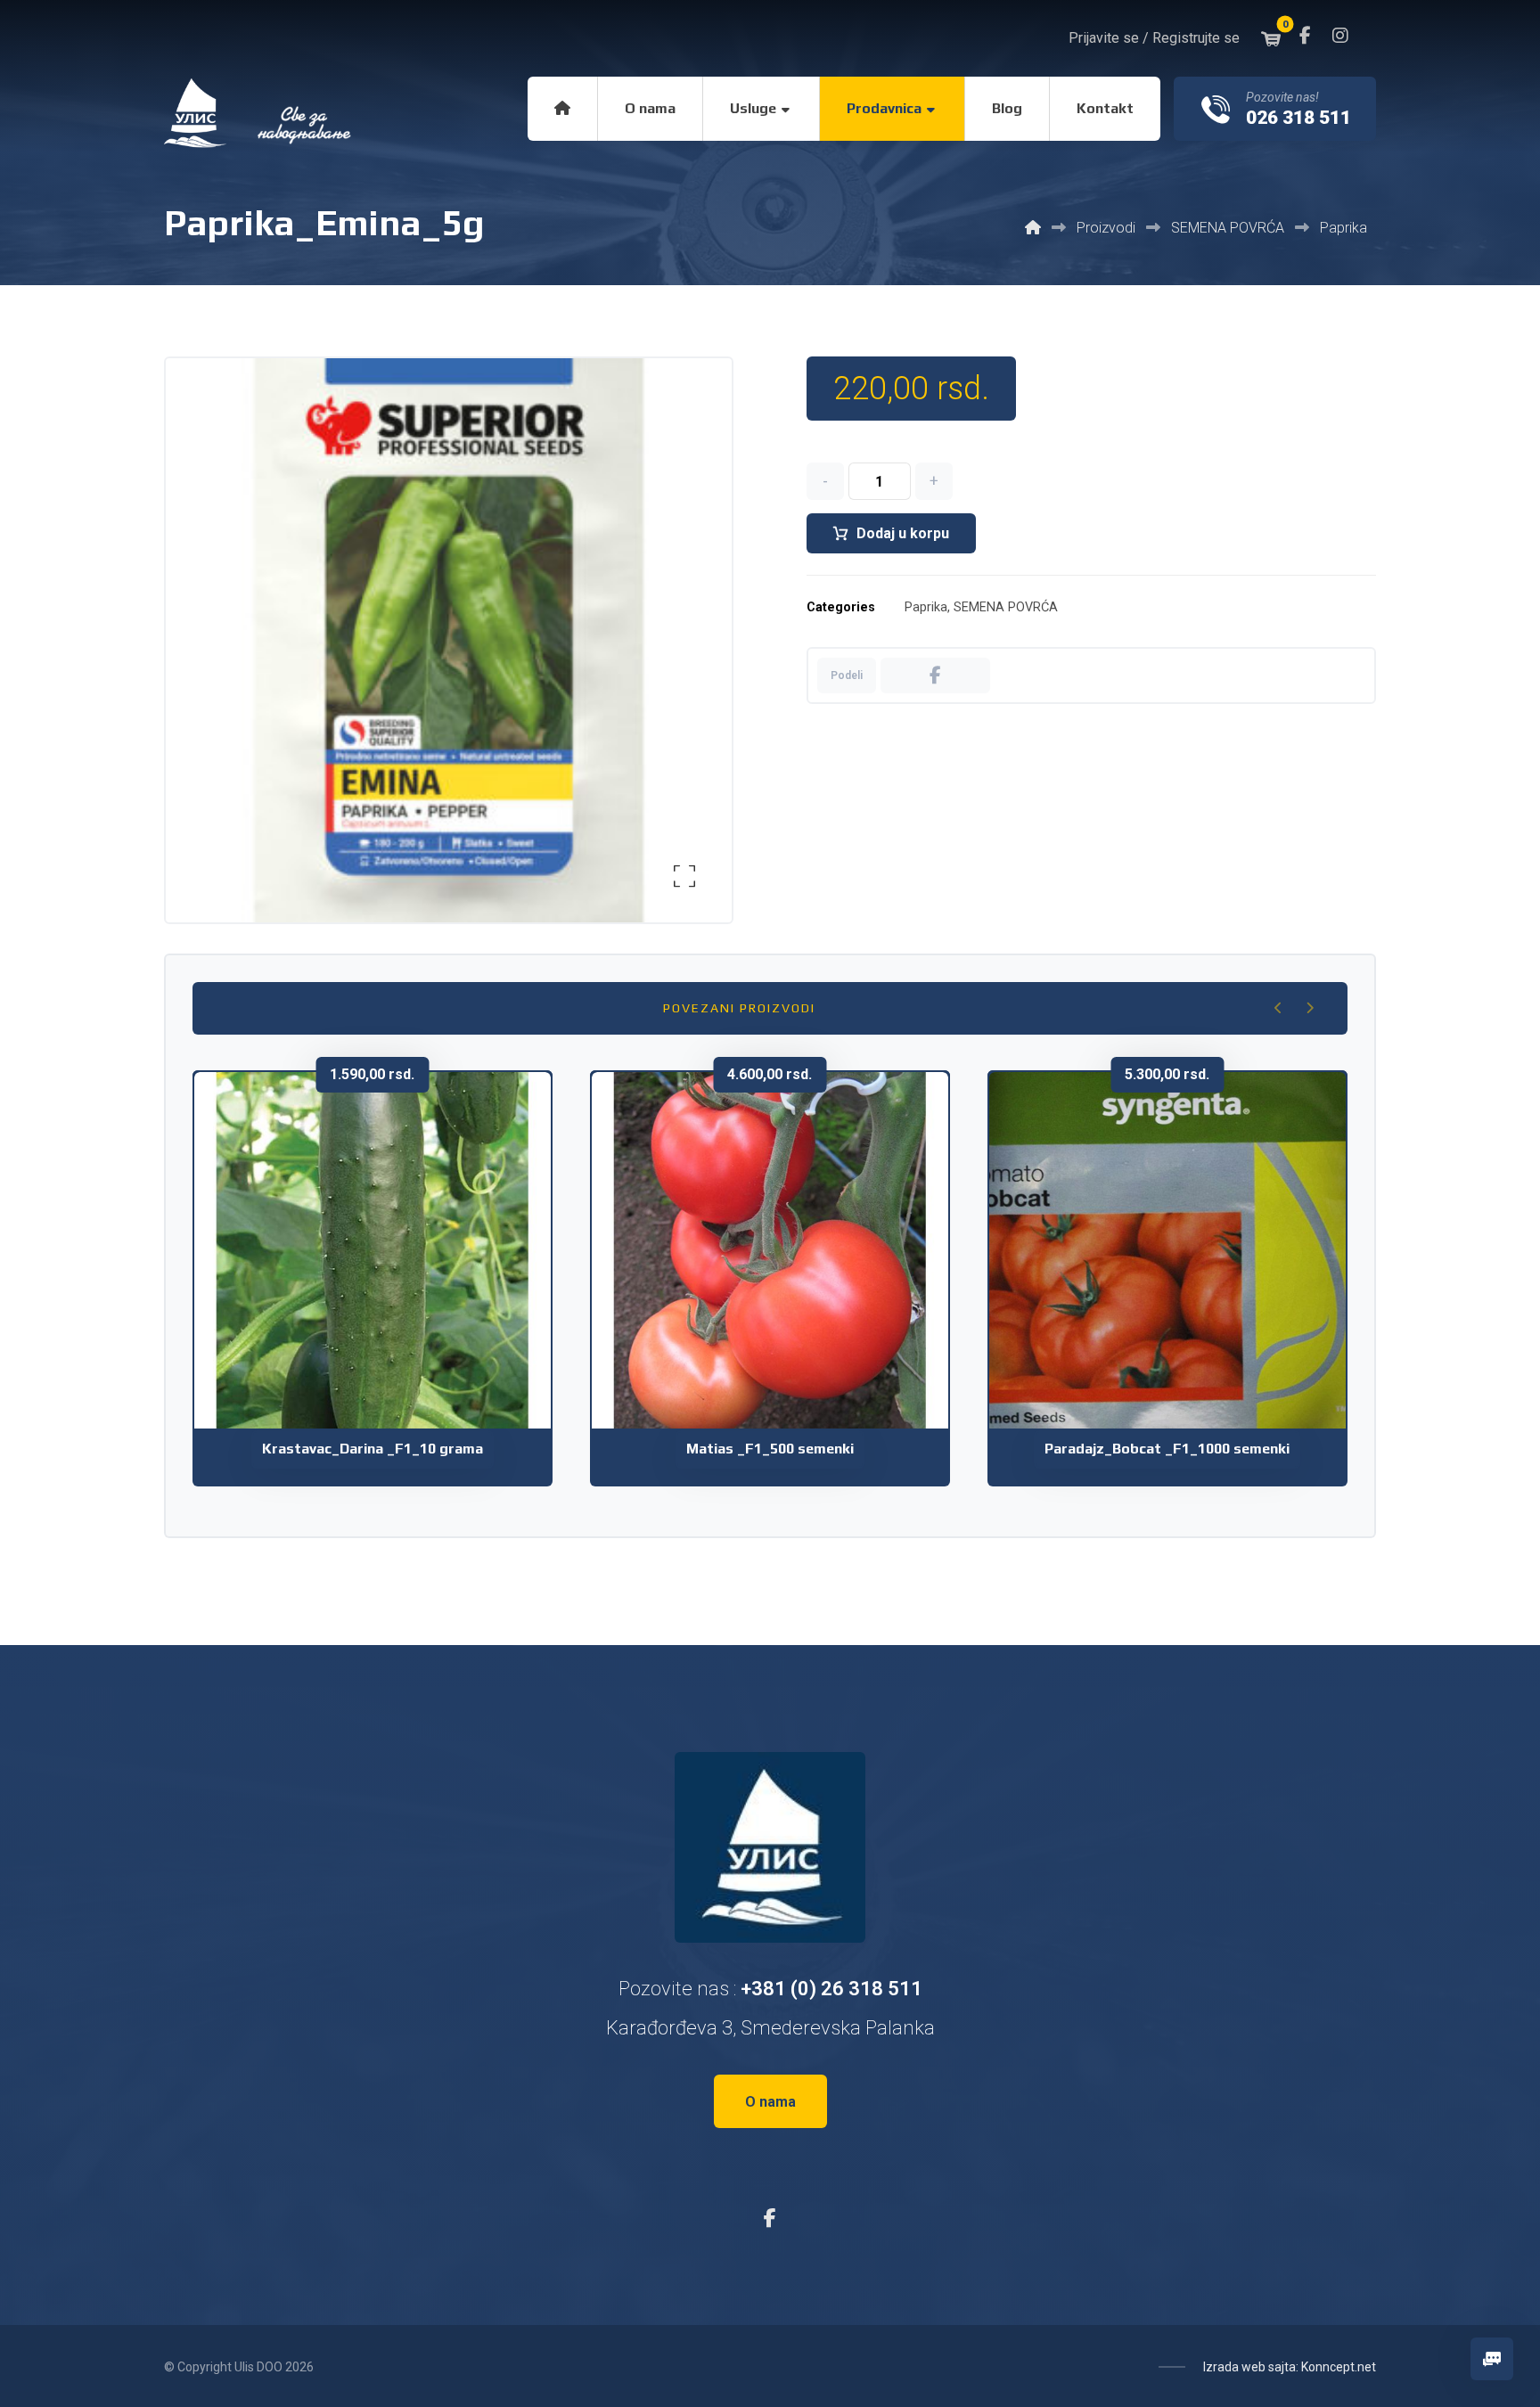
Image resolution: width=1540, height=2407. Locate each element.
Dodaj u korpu (903, 533)
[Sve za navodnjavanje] (259, 113)
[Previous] (1278, 1008)
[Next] (1310, 1008)
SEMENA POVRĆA (1006, 607)
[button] (1305, 36)
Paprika (926, 607)
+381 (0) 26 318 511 (831, 1989)
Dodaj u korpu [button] (384, 1327)
